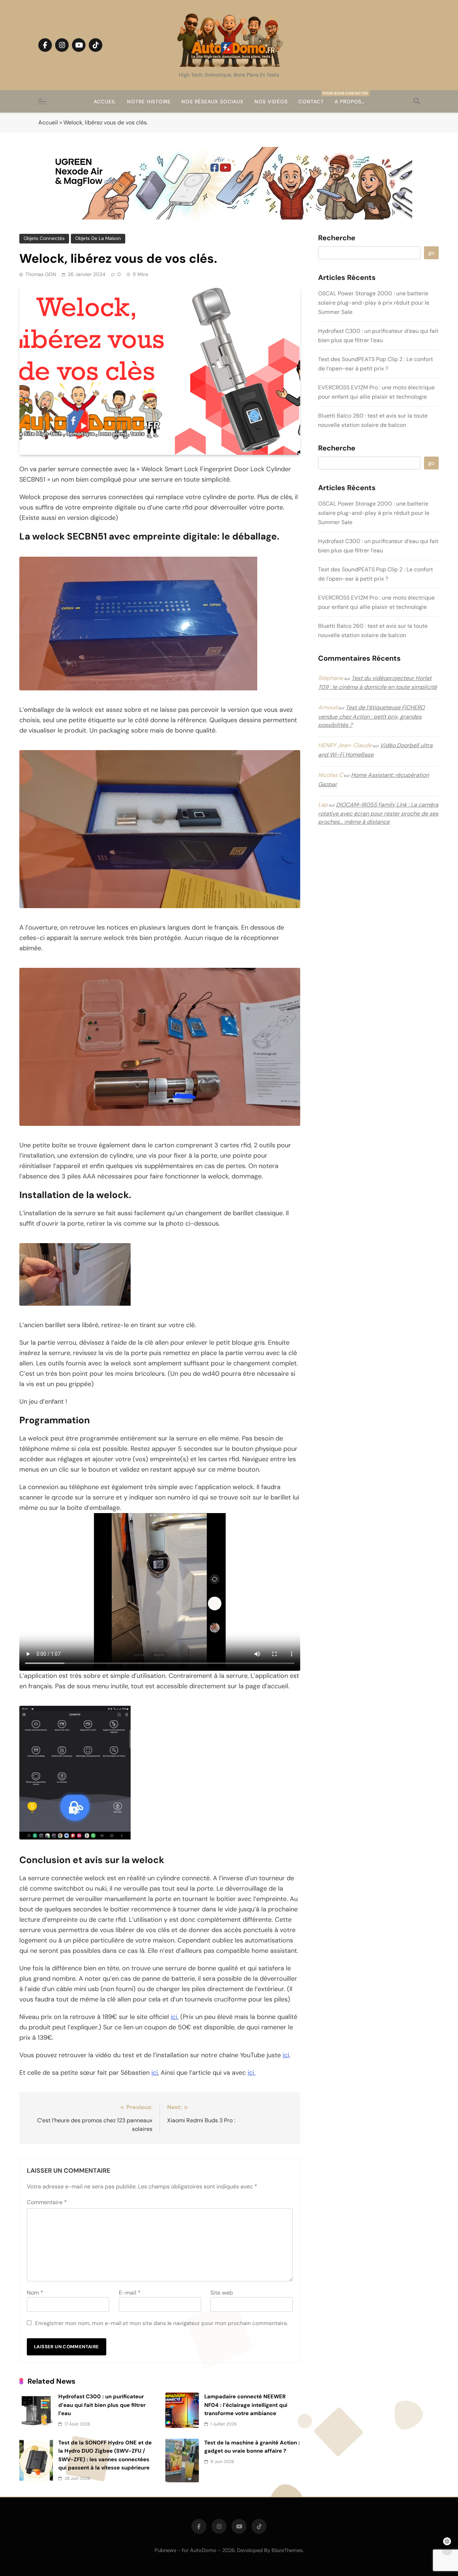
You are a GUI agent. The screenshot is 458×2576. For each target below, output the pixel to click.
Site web (222, 2293)
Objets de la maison (98, 238)
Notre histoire (149, 102)
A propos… (350, 102)
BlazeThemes (287, 2550)
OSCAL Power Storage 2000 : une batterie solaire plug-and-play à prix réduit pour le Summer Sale (374, 303)
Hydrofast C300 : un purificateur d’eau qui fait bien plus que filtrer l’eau (102, 2405)
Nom (35, 2293)
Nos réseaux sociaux (213, 102)
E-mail (130, 2293)
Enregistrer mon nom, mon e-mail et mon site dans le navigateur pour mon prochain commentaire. (162, 2323)
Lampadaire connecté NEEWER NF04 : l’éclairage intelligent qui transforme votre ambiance (246, 2405)
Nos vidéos (271, 102)
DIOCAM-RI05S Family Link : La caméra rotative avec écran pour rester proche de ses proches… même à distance (378, 813)
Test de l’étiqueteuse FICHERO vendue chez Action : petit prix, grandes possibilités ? (371, 716)
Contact (314, 98)
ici (286, 2055)
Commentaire (47, 2202)
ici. (175, 2017)
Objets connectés (44, 238)
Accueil (105, 102)
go (431, 253)
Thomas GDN (41, 274)
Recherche (337, 238)
